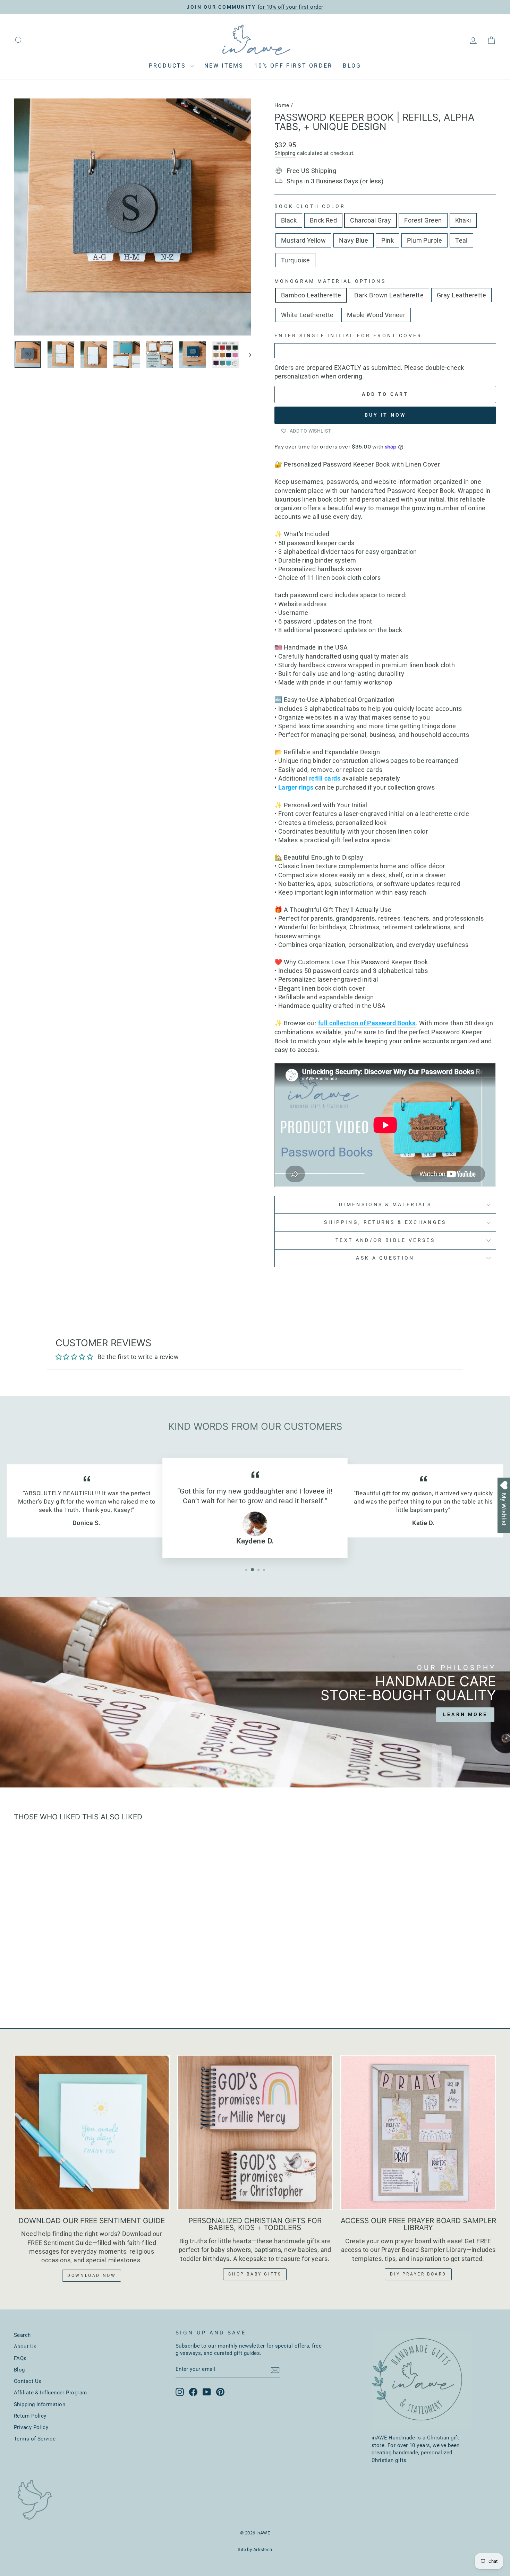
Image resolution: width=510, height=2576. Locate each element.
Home (282, 105)
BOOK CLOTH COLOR (310, 206)
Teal (461, 240)
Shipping (285, 153)
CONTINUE (454, 1362)
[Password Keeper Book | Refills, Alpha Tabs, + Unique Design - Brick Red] (34, 1987)
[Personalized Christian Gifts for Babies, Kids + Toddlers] (255, 2133)
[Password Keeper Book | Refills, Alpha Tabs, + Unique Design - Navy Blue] (81, 1987)
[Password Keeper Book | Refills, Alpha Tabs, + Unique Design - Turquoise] (118, 1987)
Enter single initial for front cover (348, 336)
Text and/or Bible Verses (385, 1240)
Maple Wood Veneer (376, 315)
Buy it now (385, 415)
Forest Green (423, 220)
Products (169, 66)
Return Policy (30, 2416)
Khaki (463, 220)
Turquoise (295, 260)
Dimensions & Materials (385, 1205)
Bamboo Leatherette (311, 295)
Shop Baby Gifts (255, 2274)
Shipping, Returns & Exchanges (385, 1222)
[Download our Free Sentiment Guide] (92, 2133)
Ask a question (385, 1258)
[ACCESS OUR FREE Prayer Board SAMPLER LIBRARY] (418, 2133)
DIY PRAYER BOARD (418, 2274)
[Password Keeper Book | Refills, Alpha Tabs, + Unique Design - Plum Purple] (99, 1987)
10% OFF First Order (294, 66)
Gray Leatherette (461, 295)
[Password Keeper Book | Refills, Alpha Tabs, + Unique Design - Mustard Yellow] (71, 1987)
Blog (352, 66)
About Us (25, 2347)
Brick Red (323, 220)
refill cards (325, 778)
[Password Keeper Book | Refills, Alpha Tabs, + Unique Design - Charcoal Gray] (43, 1987)
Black (289, 220)
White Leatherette (307, 315)
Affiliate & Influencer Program (50, 2393)
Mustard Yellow (303, 240)
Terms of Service (35, 2439)
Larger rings (296, 787)
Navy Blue (354, 240)
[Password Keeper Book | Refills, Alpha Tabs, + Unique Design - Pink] (90, 1987)
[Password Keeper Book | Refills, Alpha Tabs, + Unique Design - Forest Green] (53, 1987)
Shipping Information (40, 2404)
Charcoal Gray (371, 220)
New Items (224, 66)
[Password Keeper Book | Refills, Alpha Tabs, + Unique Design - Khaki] (62, 1987)
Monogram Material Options (330, 281)
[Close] (498, 1207)
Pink (388, 240)
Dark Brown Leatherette (389, 295)
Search (22, 2335)
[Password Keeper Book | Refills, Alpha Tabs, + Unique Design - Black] (24, 1987)
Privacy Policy (31, 2427)
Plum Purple (424, 240)
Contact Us (28, 2381)
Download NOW (92, 2275)
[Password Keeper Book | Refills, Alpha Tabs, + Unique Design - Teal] (109, 1987)
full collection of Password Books (367, 1023)
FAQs (20, 2358)
